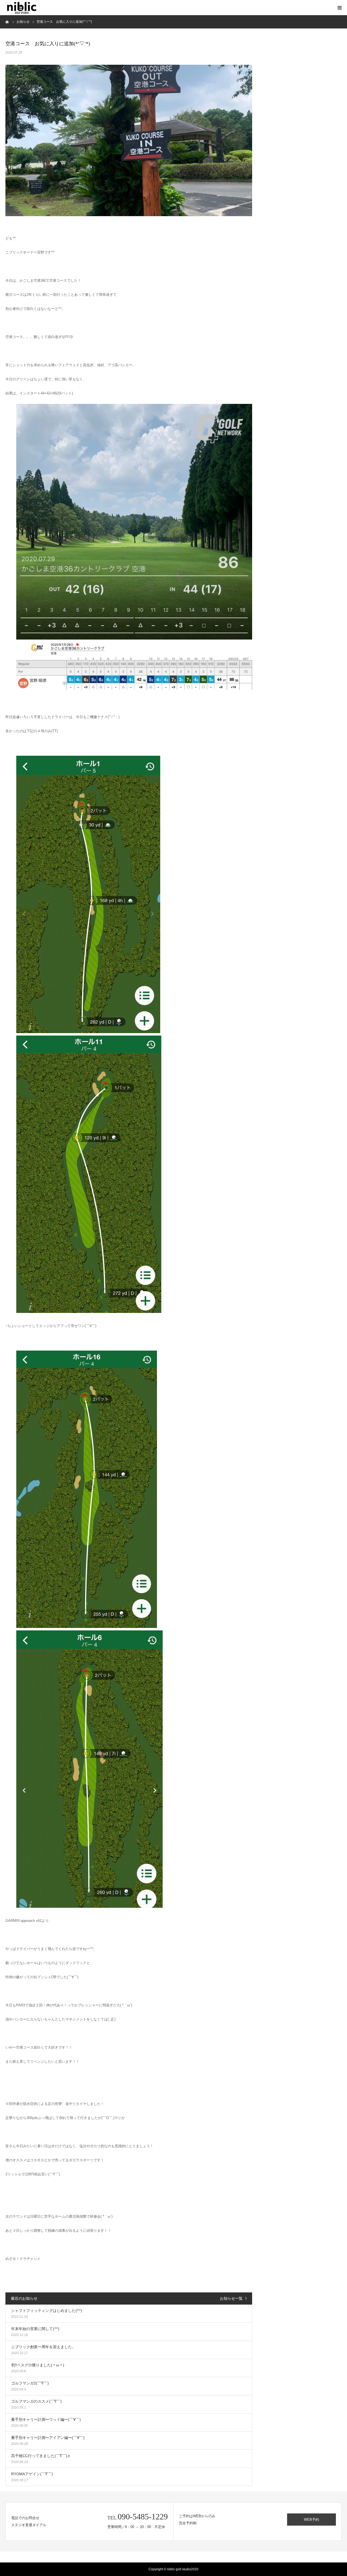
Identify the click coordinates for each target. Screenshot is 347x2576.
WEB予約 (311, 2520)
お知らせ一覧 (231, 2298)
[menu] (339, 8)
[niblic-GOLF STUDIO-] (22, 8)
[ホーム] (7, 22)
